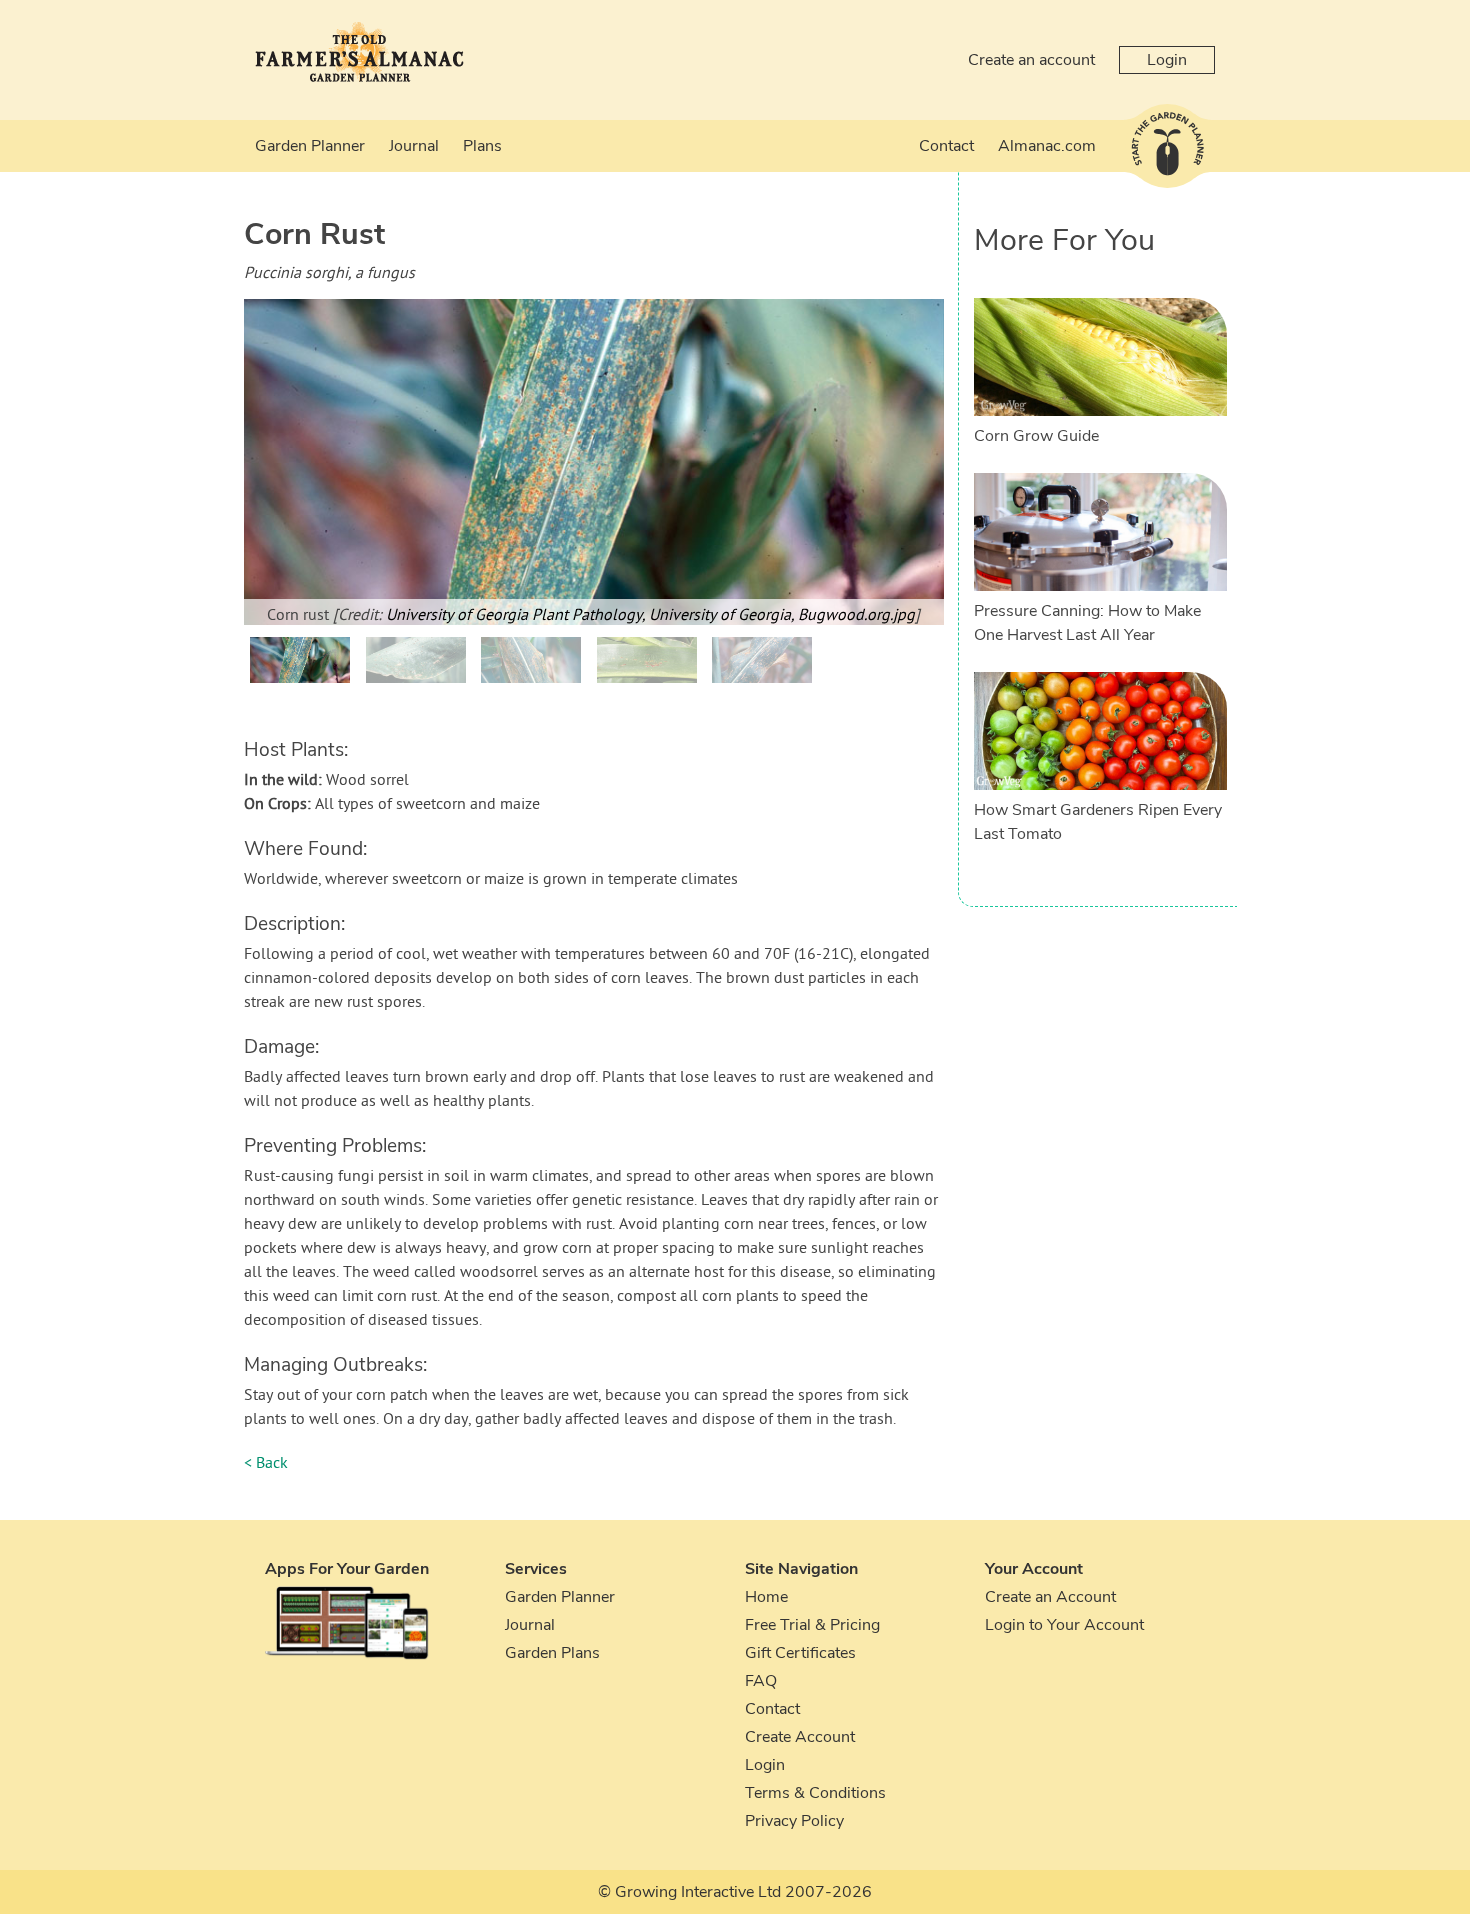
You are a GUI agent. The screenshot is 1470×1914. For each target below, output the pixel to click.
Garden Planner (310, 146)
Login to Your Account (1064, 1625)
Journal (414, 146)
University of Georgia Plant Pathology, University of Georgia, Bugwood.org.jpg (650, 616)
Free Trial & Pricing (812, 1625)
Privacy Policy (794, 1821)
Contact (946, 146)
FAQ (761, 1681)
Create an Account (1050, 1597)
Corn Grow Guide (1036, 436)
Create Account (800, 1737)
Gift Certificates (800, 1653)
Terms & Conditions (815, 1793)
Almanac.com (1047, 146)
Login (1167, 60)
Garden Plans (552, 1653)
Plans (482, 146)
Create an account (1031, 60)
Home (766, 1597)
